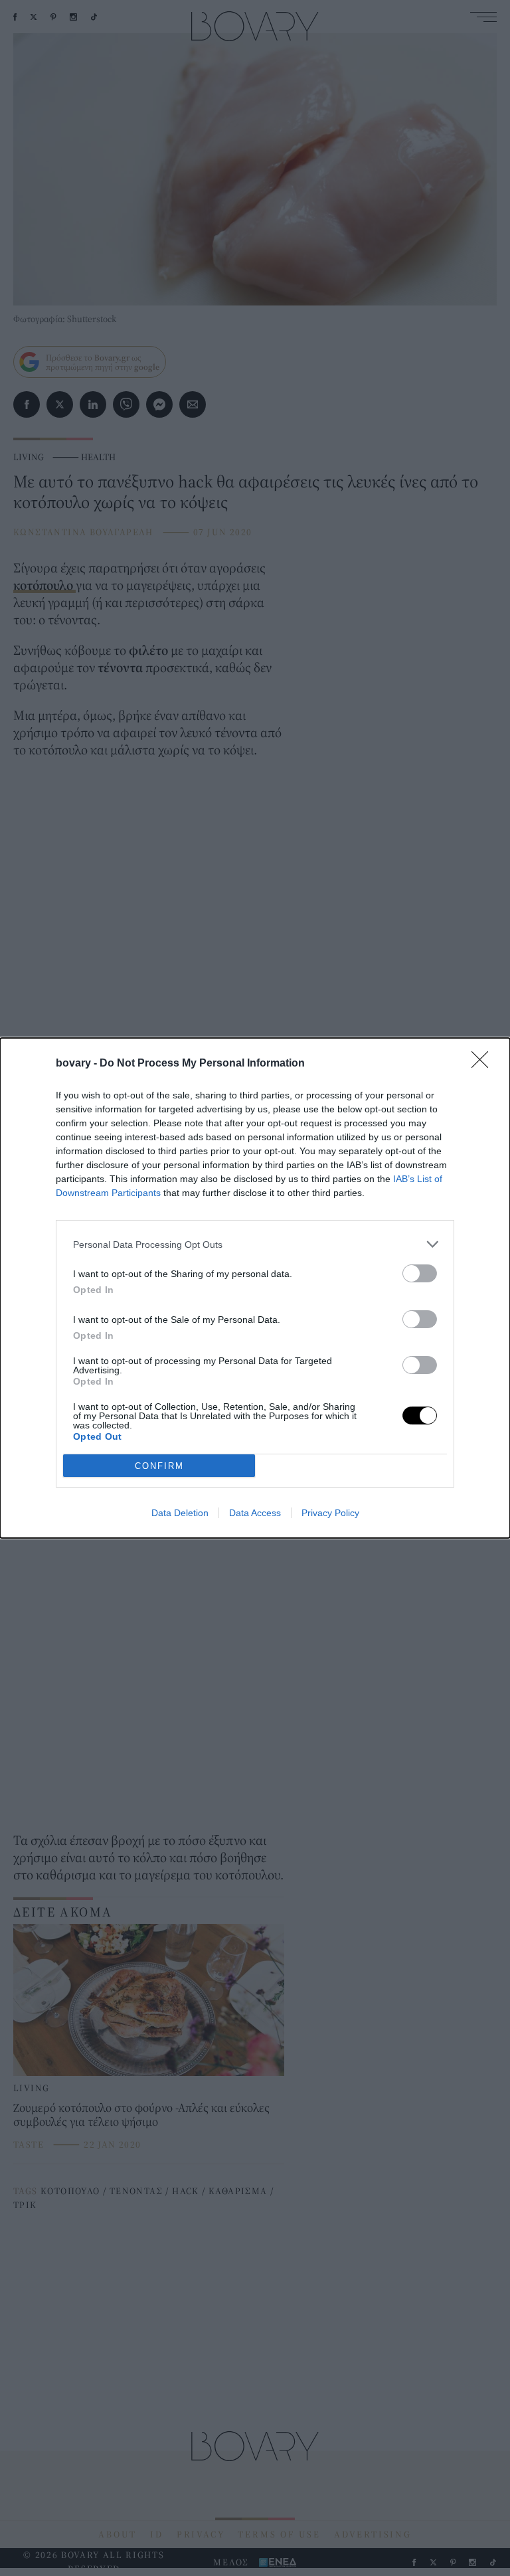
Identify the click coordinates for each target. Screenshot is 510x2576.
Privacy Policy (330, 1513)
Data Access (255, 1513)
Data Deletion (180, 1513)
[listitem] (255, 1244)
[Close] (484, 1064)
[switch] (420, 1273)
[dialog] (255, 1288)
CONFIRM (159, 1466)
